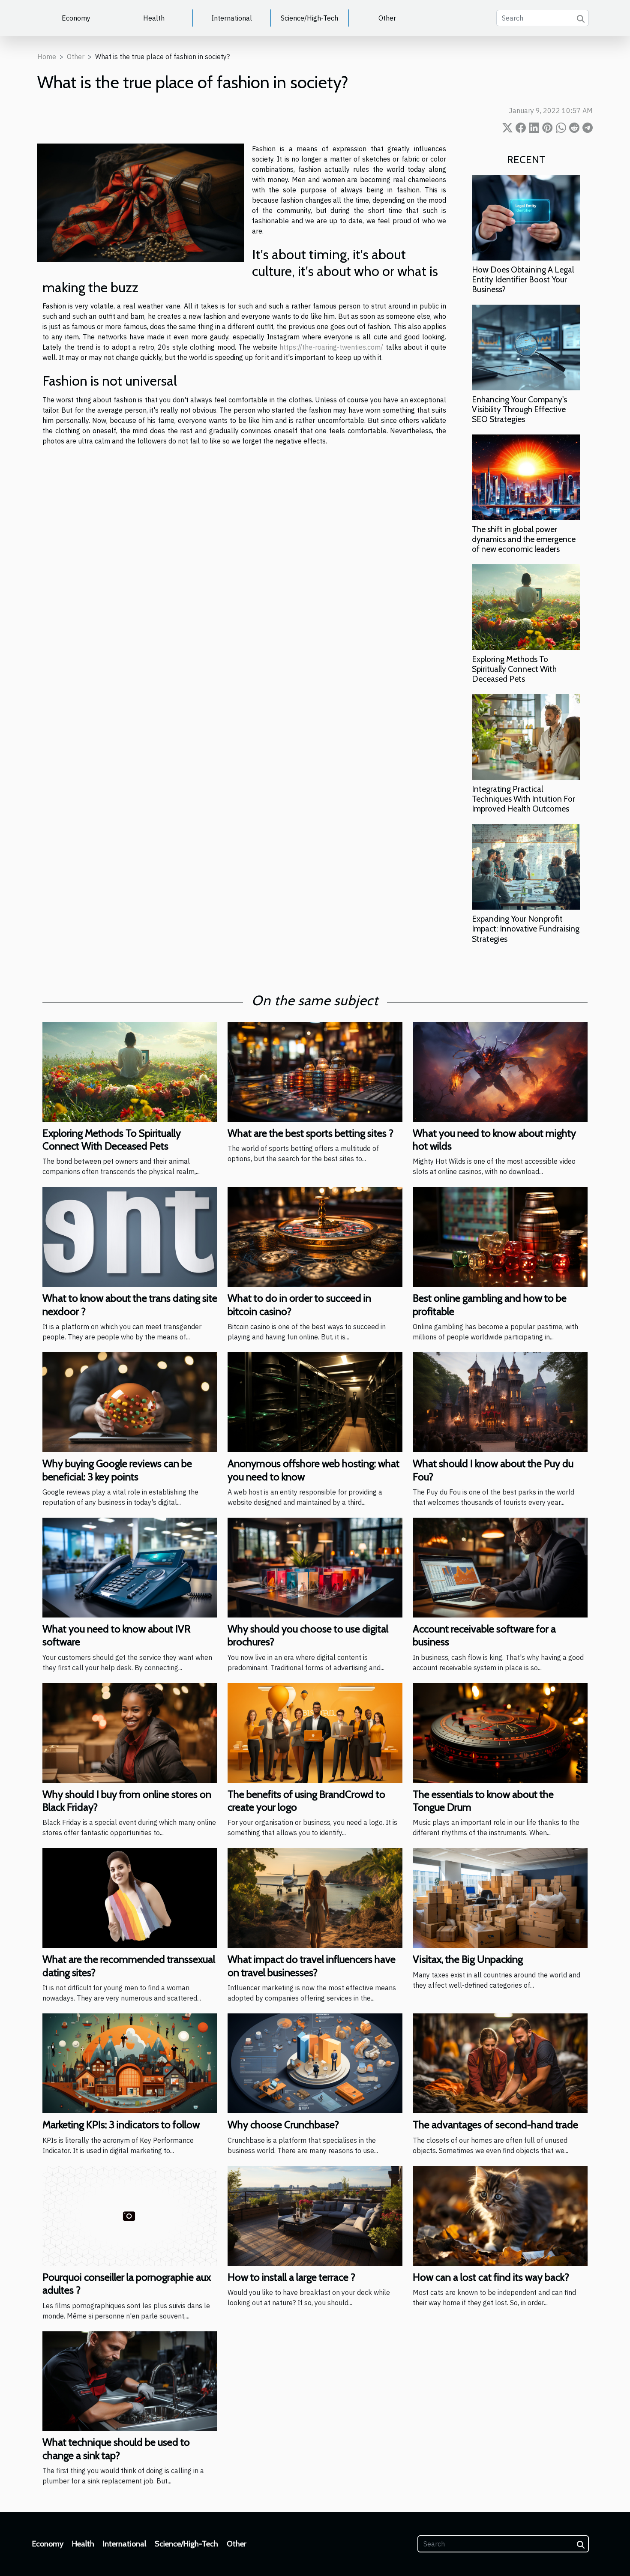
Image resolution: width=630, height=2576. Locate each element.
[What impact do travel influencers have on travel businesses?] (315, 1897)
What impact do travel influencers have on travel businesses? (312, 1966)
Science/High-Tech (309, 18)
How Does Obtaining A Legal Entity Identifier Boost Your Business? (523, 279)
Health (154, 18)
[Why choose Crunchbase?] (315, 2063)
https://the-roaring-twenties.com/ (331, 347)
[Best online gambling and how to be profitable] (500, 1236)
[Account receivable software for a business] (500, 1567)
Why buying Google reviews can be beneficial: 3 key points (117, 1470)
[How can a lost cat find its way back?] (500, 2215)
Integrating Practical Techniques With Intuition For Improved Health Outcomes (523, 799)
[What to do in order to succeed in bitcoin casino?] (315, 1236)
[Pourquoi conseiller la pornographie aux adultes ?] (130, 2215)
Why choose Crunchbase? (283, 2125)
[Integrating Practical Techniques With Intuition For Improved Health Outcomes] (526, 736)
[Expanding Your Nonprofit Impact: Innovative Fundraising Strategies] (526, 866)
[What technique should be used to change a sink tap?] (130, 2380)
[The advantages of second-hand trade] (500, 2063)
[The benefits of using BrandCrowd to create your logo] (315, 1732)
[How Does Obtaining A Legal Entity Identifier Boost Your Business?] (526, 217)
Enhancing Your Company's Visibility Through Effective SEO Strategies (519, 409)
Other (387, 18)
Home (47, 57)
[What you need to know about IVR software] (130, 1567)
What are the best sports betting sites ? (310, 1133)
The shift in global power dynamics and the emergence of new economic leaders (524, 539)
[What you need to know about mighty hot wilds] (500, 1071)
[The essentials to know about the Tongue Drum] (500, 1732)
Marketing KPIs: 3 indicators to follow (121, 2125)
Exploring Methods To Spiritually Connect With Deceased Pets (514, 669)
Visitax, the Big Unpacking (468, 1959)
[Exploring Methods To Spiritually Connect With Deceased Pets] (526, 606)
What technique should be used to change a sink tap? (116, 2449)
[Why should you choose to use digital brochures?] (315, 1567)
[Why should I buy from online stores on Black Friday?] (130, 1732)
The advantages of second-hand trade (495, 2125)
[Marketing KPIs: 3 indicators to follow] (130, 2063)
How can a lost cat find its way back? (491, 2277)
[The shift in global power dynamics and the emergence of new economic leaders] (526, 476)
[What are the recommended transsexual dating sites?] (130, 1897)
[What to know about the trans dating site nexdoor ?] (130, 1236)
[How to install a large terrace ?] (315, 2215)
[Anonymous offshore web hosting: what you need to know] (315, 1402)
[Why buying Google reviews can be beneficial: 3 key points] (130, 1402)
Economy (76, 18)
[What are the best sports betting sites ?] (315, 1071)
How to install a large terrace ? (291, 2277)
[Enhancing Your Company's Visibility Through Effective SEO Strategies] (526, 347)
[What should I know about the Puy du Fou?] (500, 1402)
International (232, 18)
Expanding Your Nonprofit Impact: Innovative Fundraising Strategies (526, 929)
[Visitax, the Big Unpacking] (500, 1897)
